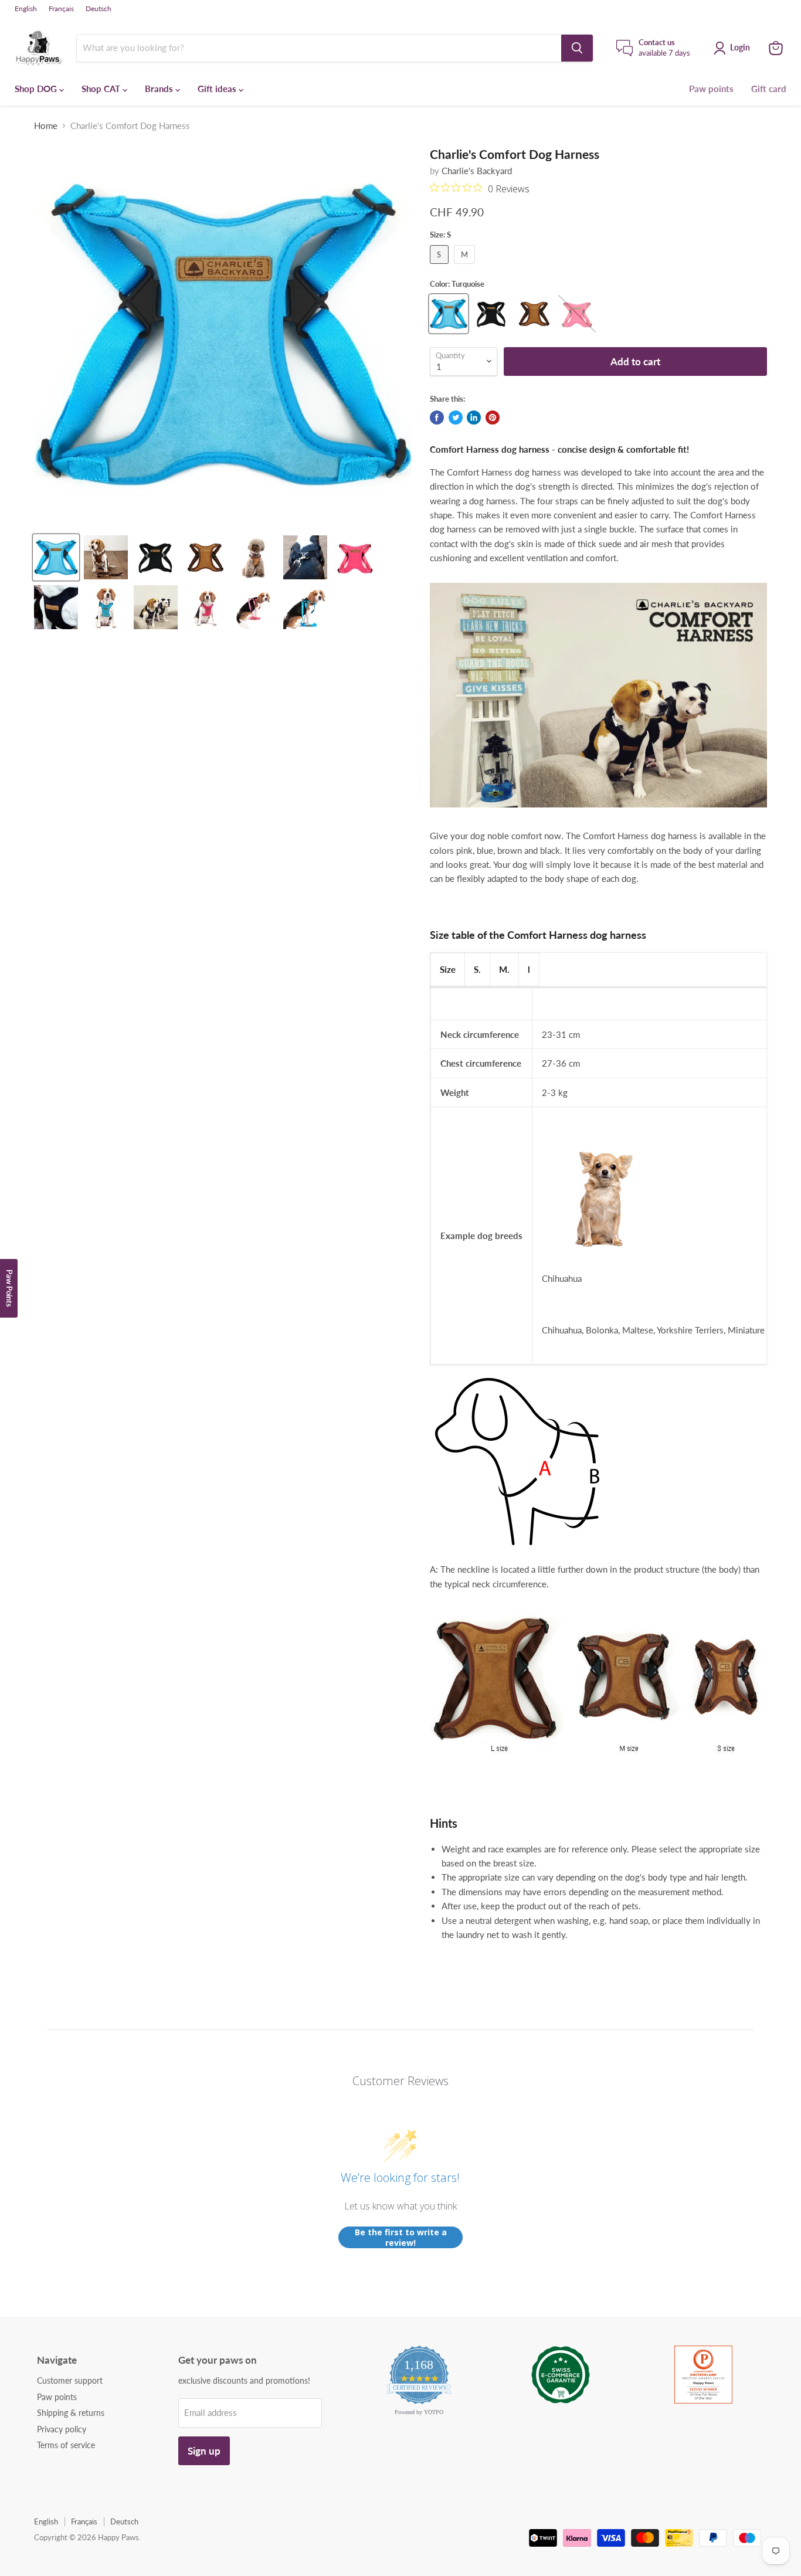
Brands (160, 89)
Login (740, 47)
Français (61, 9)
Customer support (70, 2380)
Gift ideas (218, 89)
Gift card (769, 89)
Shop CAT (102, 89)
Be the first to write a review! (401, 2237)
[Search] (577, 48)
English (26, 9)
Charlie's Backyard (477, 171)
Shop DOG (37, 89)
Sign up (204, 2451)
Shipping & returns (71, 2413)
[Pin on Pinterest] (493, 418)
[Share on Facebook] (437, 418)
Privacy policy (62, 2429)
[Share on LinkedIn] (474, 418)
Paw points (711, 89)
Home (46, 126)
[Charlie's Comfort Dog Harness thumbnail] (56, 557)
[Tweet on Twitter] (456, 418)
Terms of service (66, 2445)
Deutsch (99, 9)
